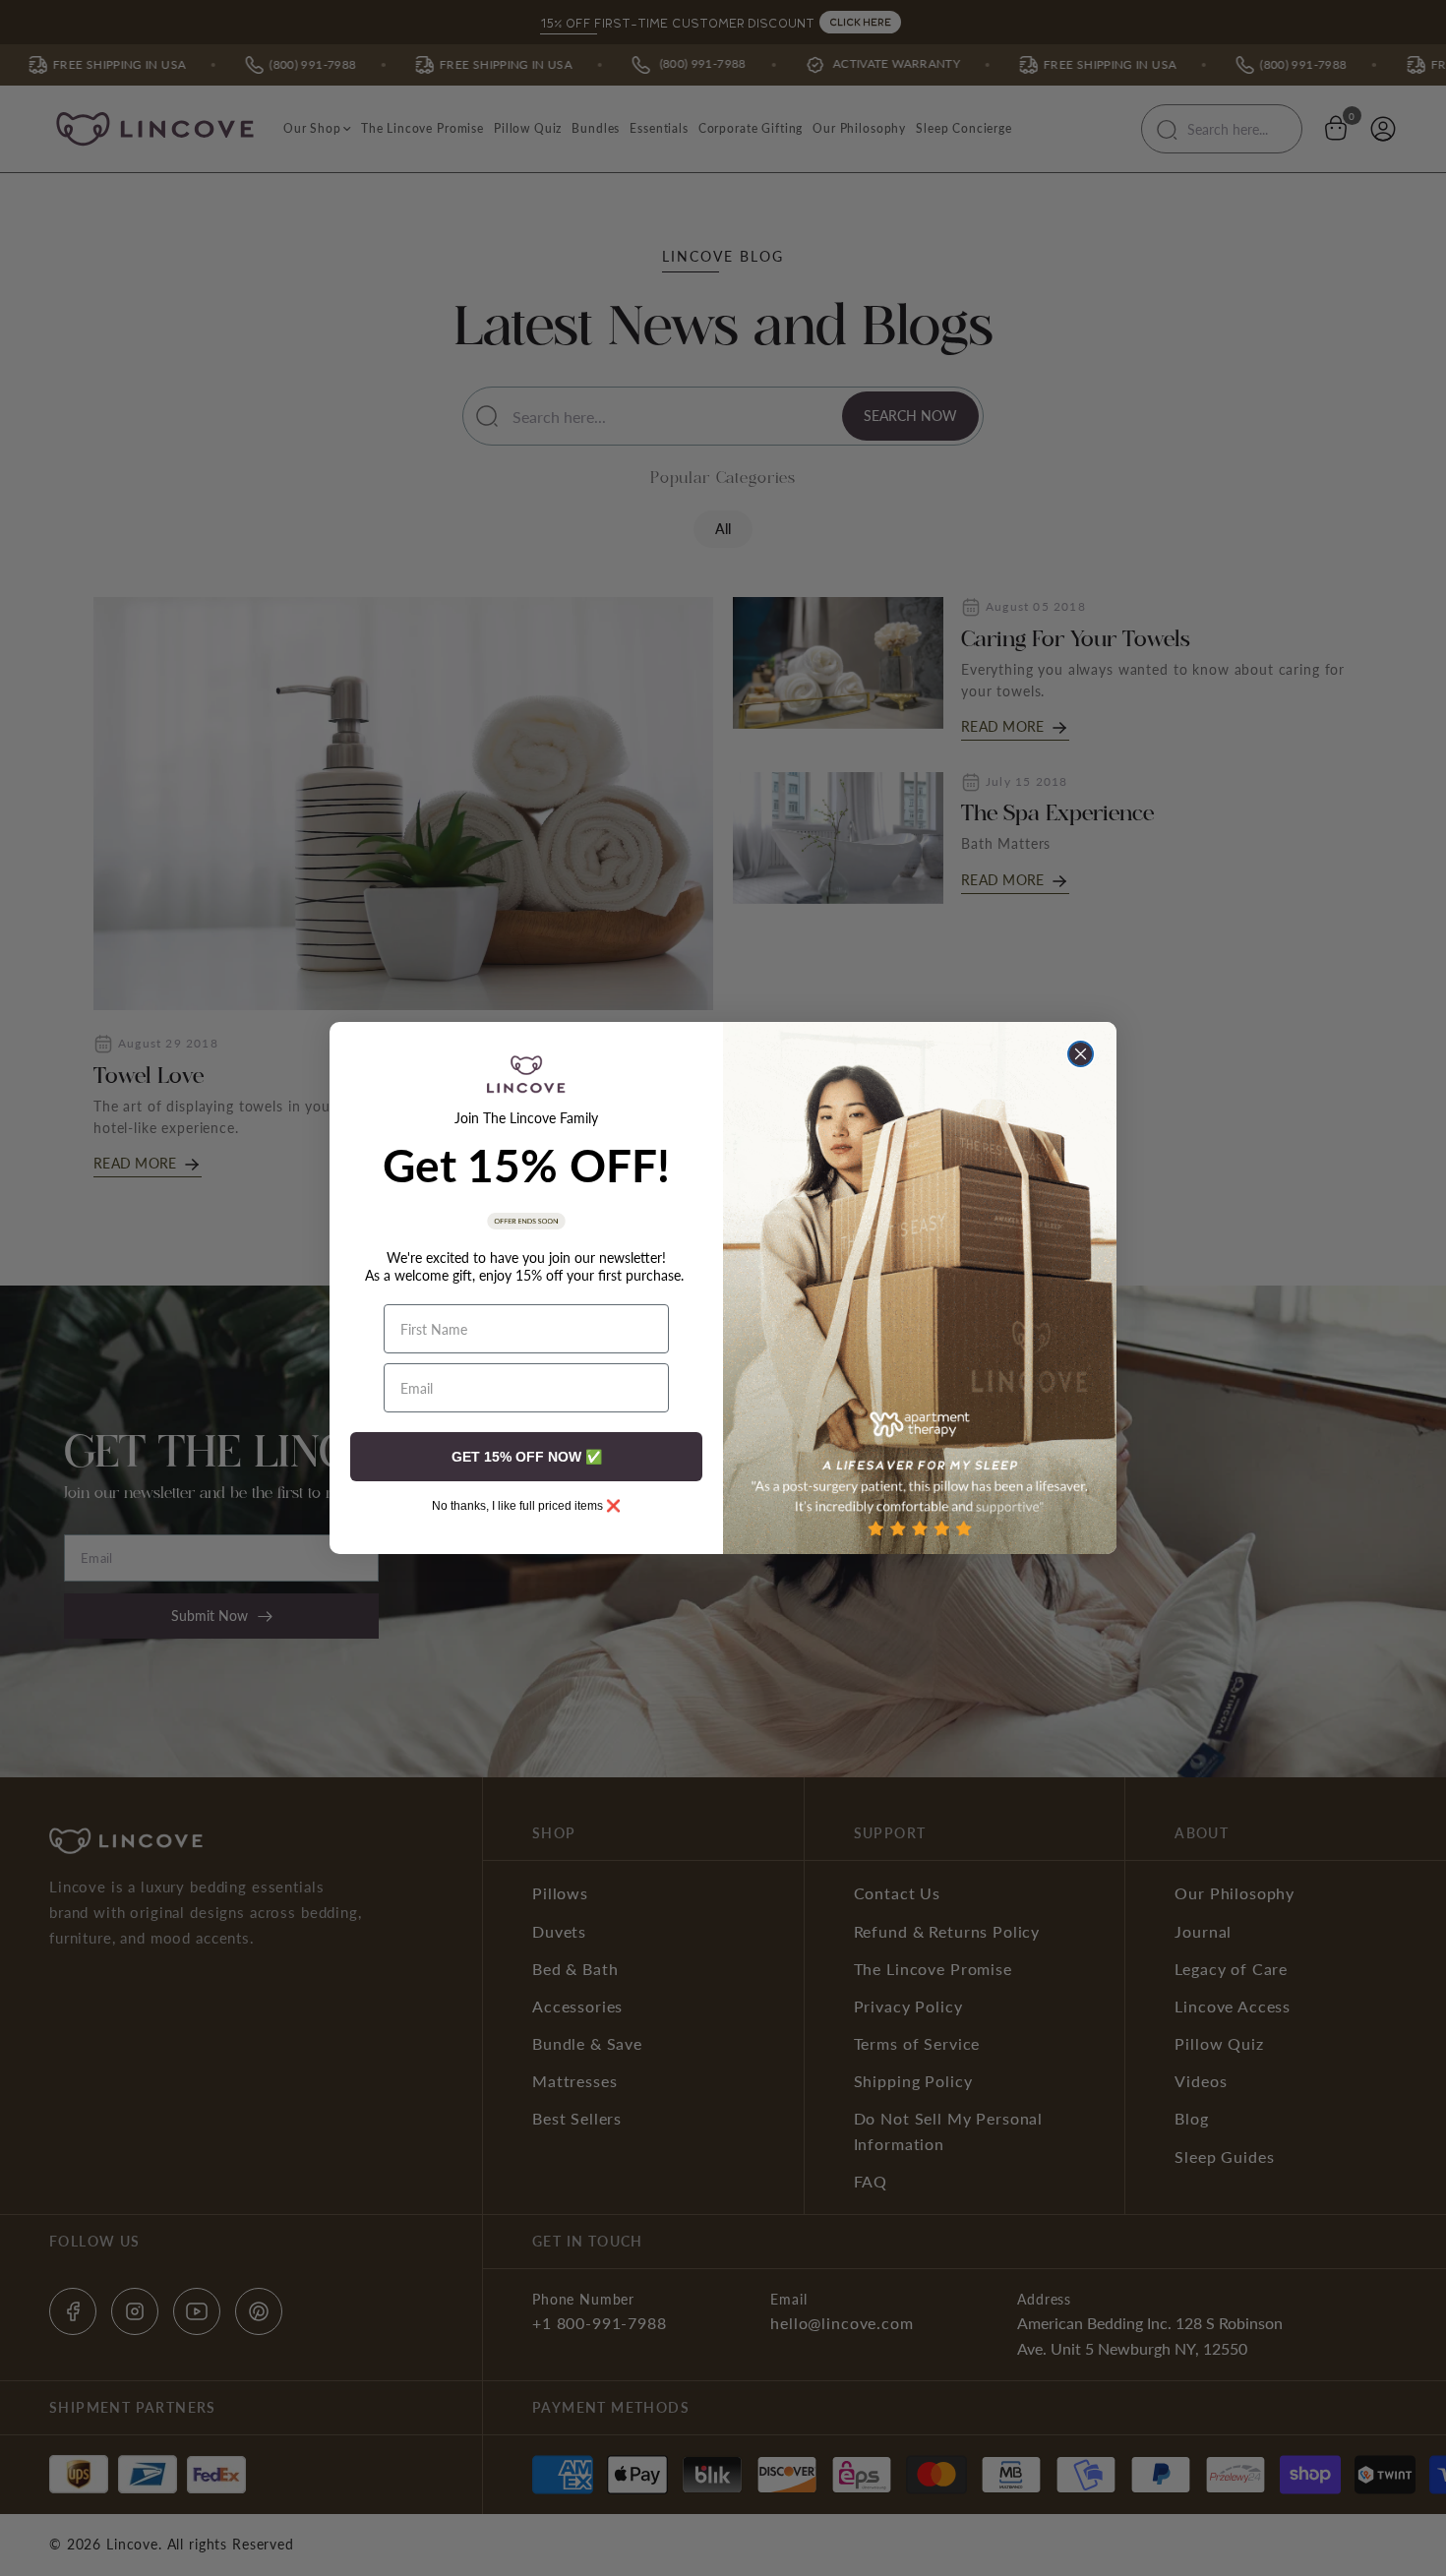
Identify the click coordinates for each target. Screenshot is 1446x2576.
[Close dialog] (1081, 1054)
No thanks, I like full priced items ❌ (526, 1506)
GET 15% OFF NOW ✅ (527, 1457)
